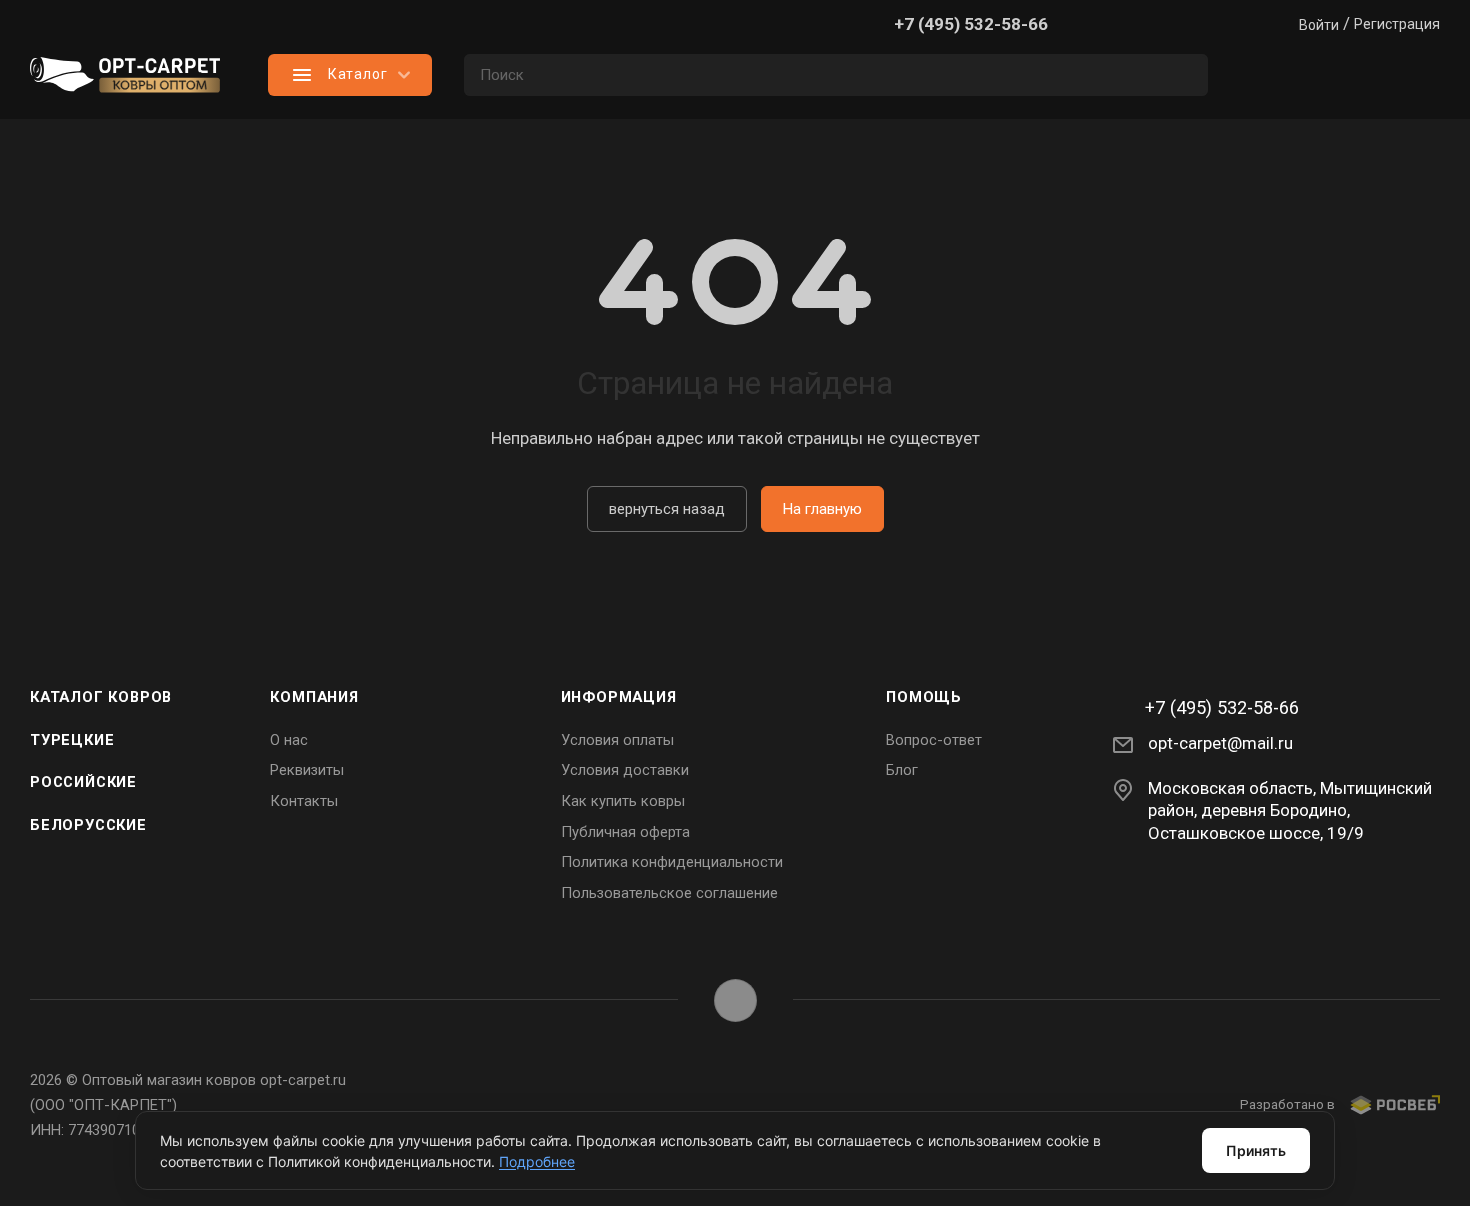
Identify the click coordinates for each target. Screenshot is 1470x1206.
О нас (289, 740)
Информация (619, 697)
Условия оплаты (617, 740)
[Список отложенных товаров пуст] (1340, 75)
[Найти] (1183, 75)
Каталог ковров (101, 697)
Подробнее (537, 1161)
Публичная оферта (625, 832)
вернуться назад (667, 509)
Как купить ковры (623, 801)
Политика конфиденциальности (672, 862)
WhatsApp (735, 1000)
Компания (314, 697)
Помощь (924, 697)
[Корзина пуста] (1420, 75)
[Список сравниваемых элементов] (1260, 75)
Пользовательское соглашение (669, 893)
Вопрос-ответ (934, 740)
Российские (83, 782)
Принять (1256, 1150)
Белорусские (88, 825)
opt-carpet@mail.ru (1220, 743)
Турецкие (72, 740)
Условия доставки (625, 770)
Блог (902, 770)
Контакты (304, 801)
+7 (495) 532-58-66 (971, 24)
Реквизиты (307, 770)
